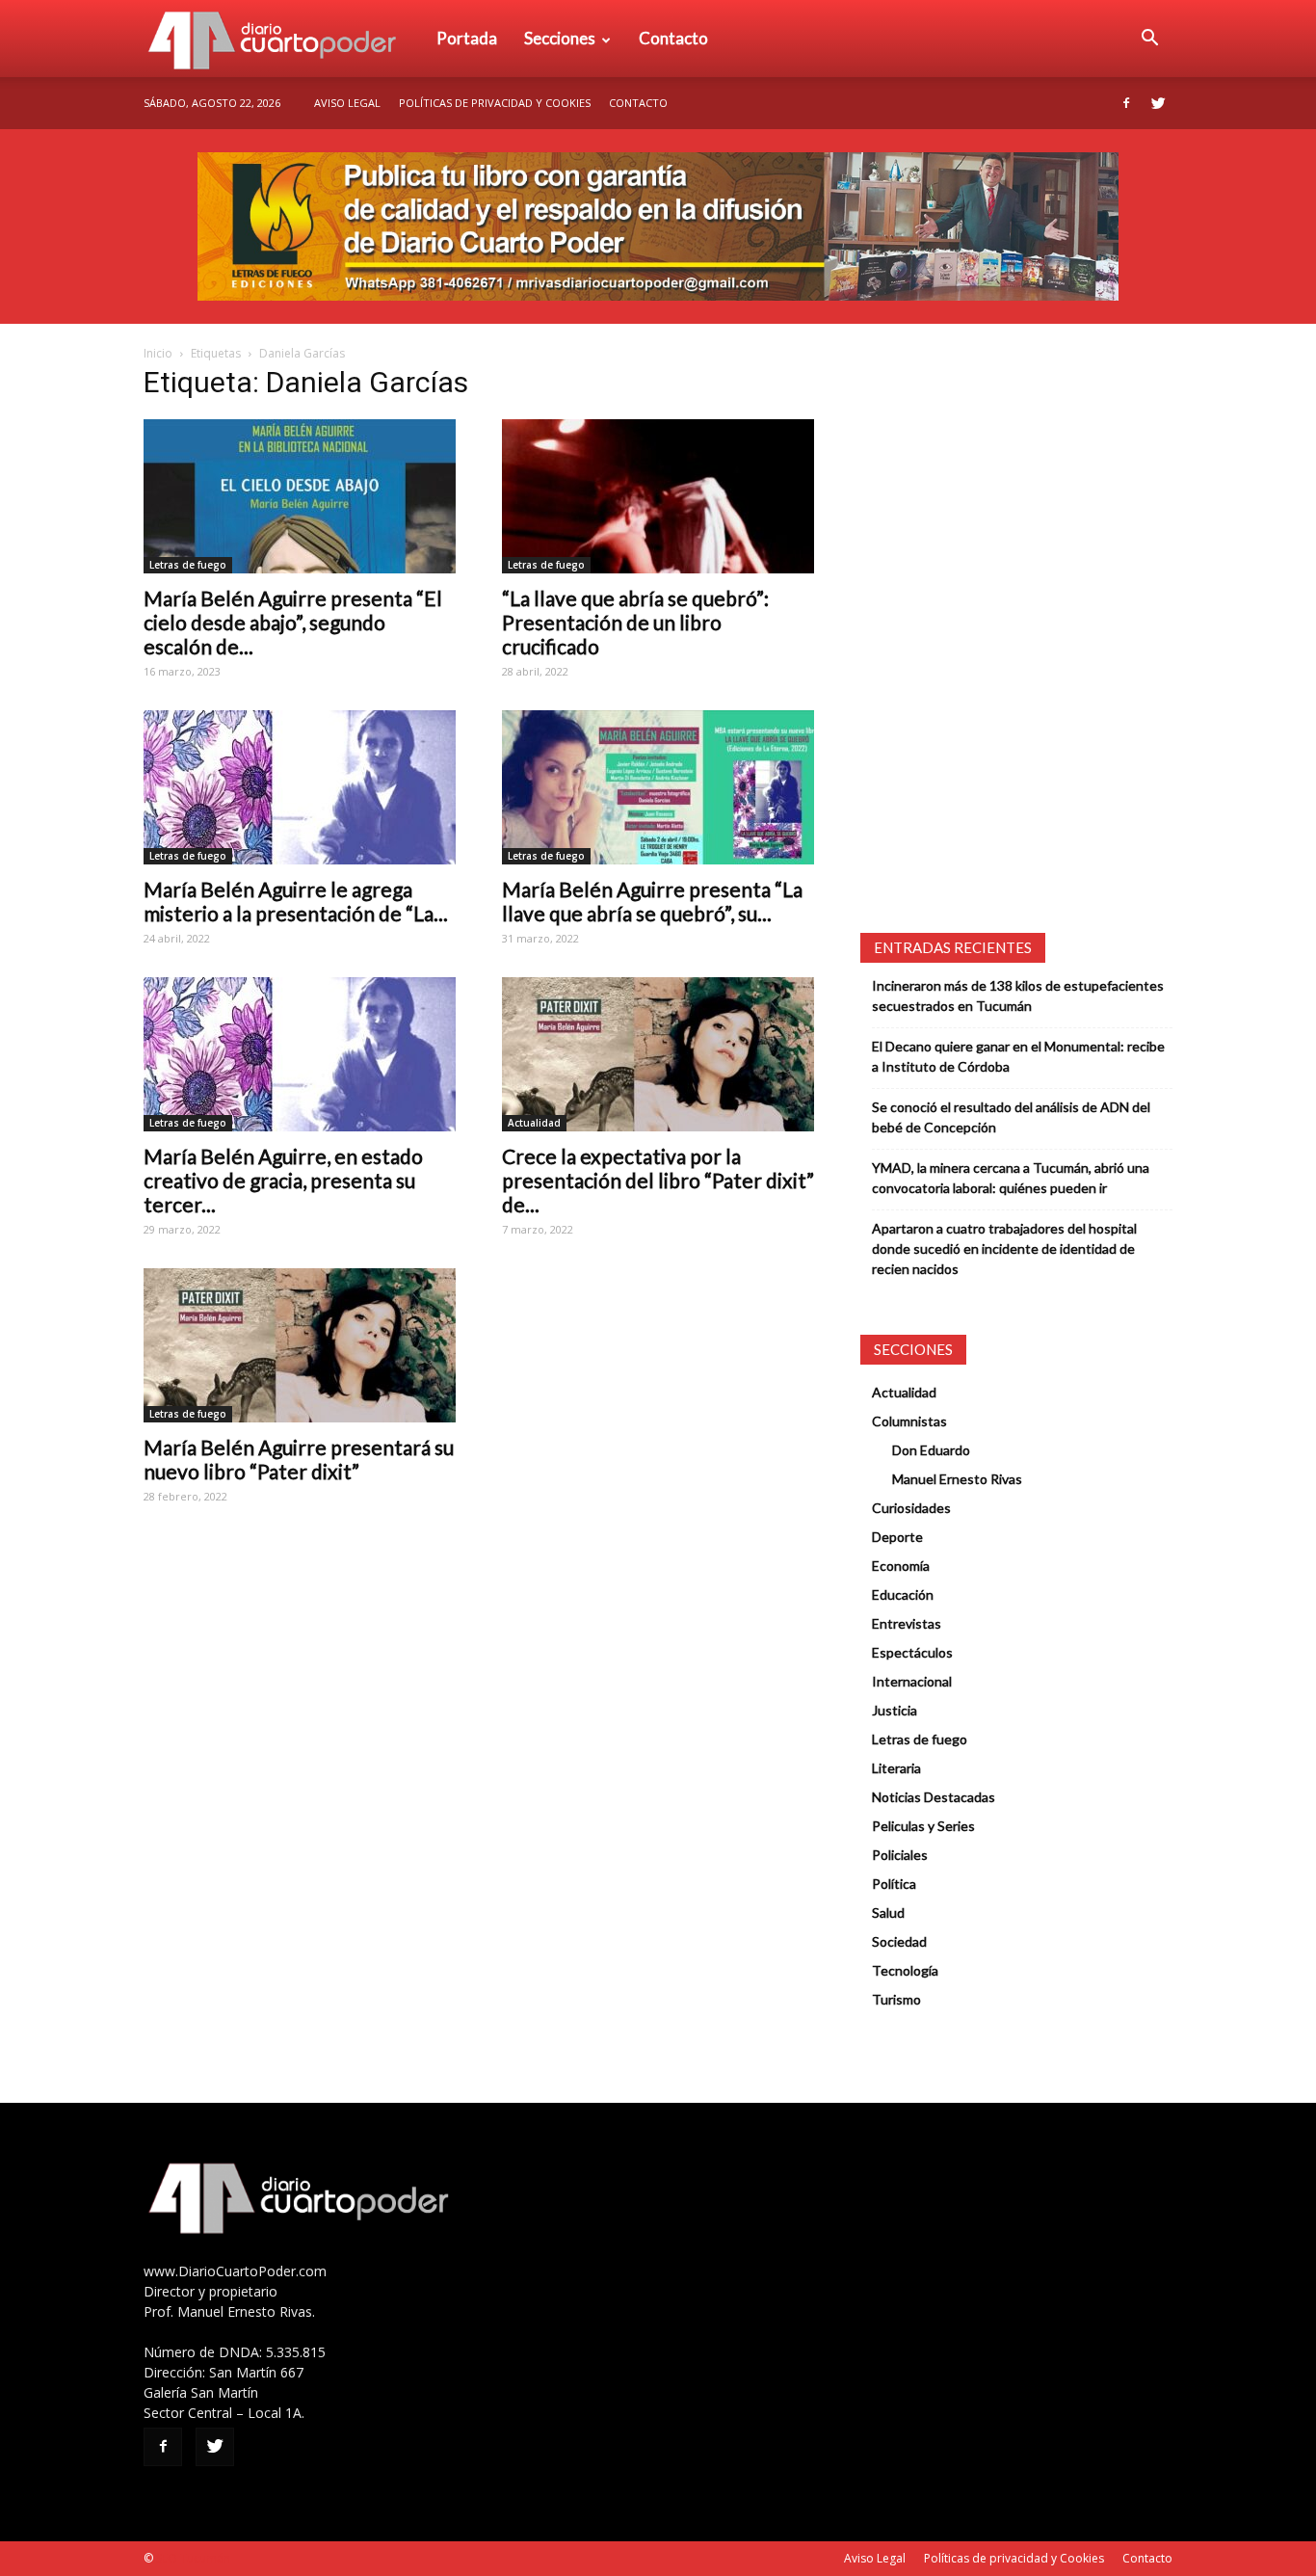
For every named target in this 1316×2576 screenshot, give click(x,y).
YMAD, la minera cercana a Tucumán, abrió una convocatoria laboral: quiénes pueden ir (1011, 1178)
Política (894, 1884)
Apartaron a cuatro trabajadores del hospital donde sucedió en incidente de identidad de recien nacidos (1004, 1248)
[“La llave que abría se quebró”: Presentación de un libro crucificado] (658, 496)
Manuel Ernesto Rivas (957, 1479)
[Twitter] (1158, 103)
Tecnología (905, 1970)
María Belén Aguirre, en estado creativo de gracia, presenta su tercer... (283, 1180)
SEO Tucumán (193, 2558)
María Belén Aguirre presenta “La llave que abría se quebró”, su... (652, 901)
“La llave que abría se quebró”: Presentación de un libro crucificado (635, 622)
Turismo (896, 1999)
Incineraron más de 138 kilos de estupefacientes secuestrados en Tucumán (1018, 996)
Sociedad (899, 1941)
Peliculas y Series (923, 1826)
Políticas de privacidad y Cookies (495, 103)
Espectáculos (912, 1652)
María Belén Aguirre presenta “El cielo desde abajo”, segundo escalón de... (293, 622)
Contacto (673, 38)
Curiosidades (911, 1508)
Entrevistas (907, 1623)
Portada (467, 38)
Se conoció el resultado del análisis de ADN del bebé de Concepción (1011, 1117)
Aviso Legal (347, 103)
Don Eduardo (931, 1450)
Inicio (158, 353)
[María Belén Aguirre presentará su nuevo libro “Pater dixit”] (300, 1345)
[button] (1149, 39)
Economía (901, 1566)
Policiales (900, 1855)
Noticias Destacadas (934, 1797)
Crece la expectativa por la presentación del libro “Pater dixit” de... (658, 1180)
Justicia (895, 1710)
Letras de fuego (188, 565)
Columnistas (909, 1421)
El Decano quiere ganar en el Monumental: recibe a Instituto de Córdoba (1018, 1056)
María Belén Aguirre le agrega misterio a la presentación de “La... (296, 901)
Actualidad (534, 1123)
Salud (888, 1912)
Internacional (912, 1681)
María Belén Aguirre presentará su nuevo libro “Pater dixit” (299, 1459)
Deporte (897, 1537)
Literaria (896, 1768)
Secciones (560, 38)
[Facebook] (1126, 103)
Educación (903, 1594)
